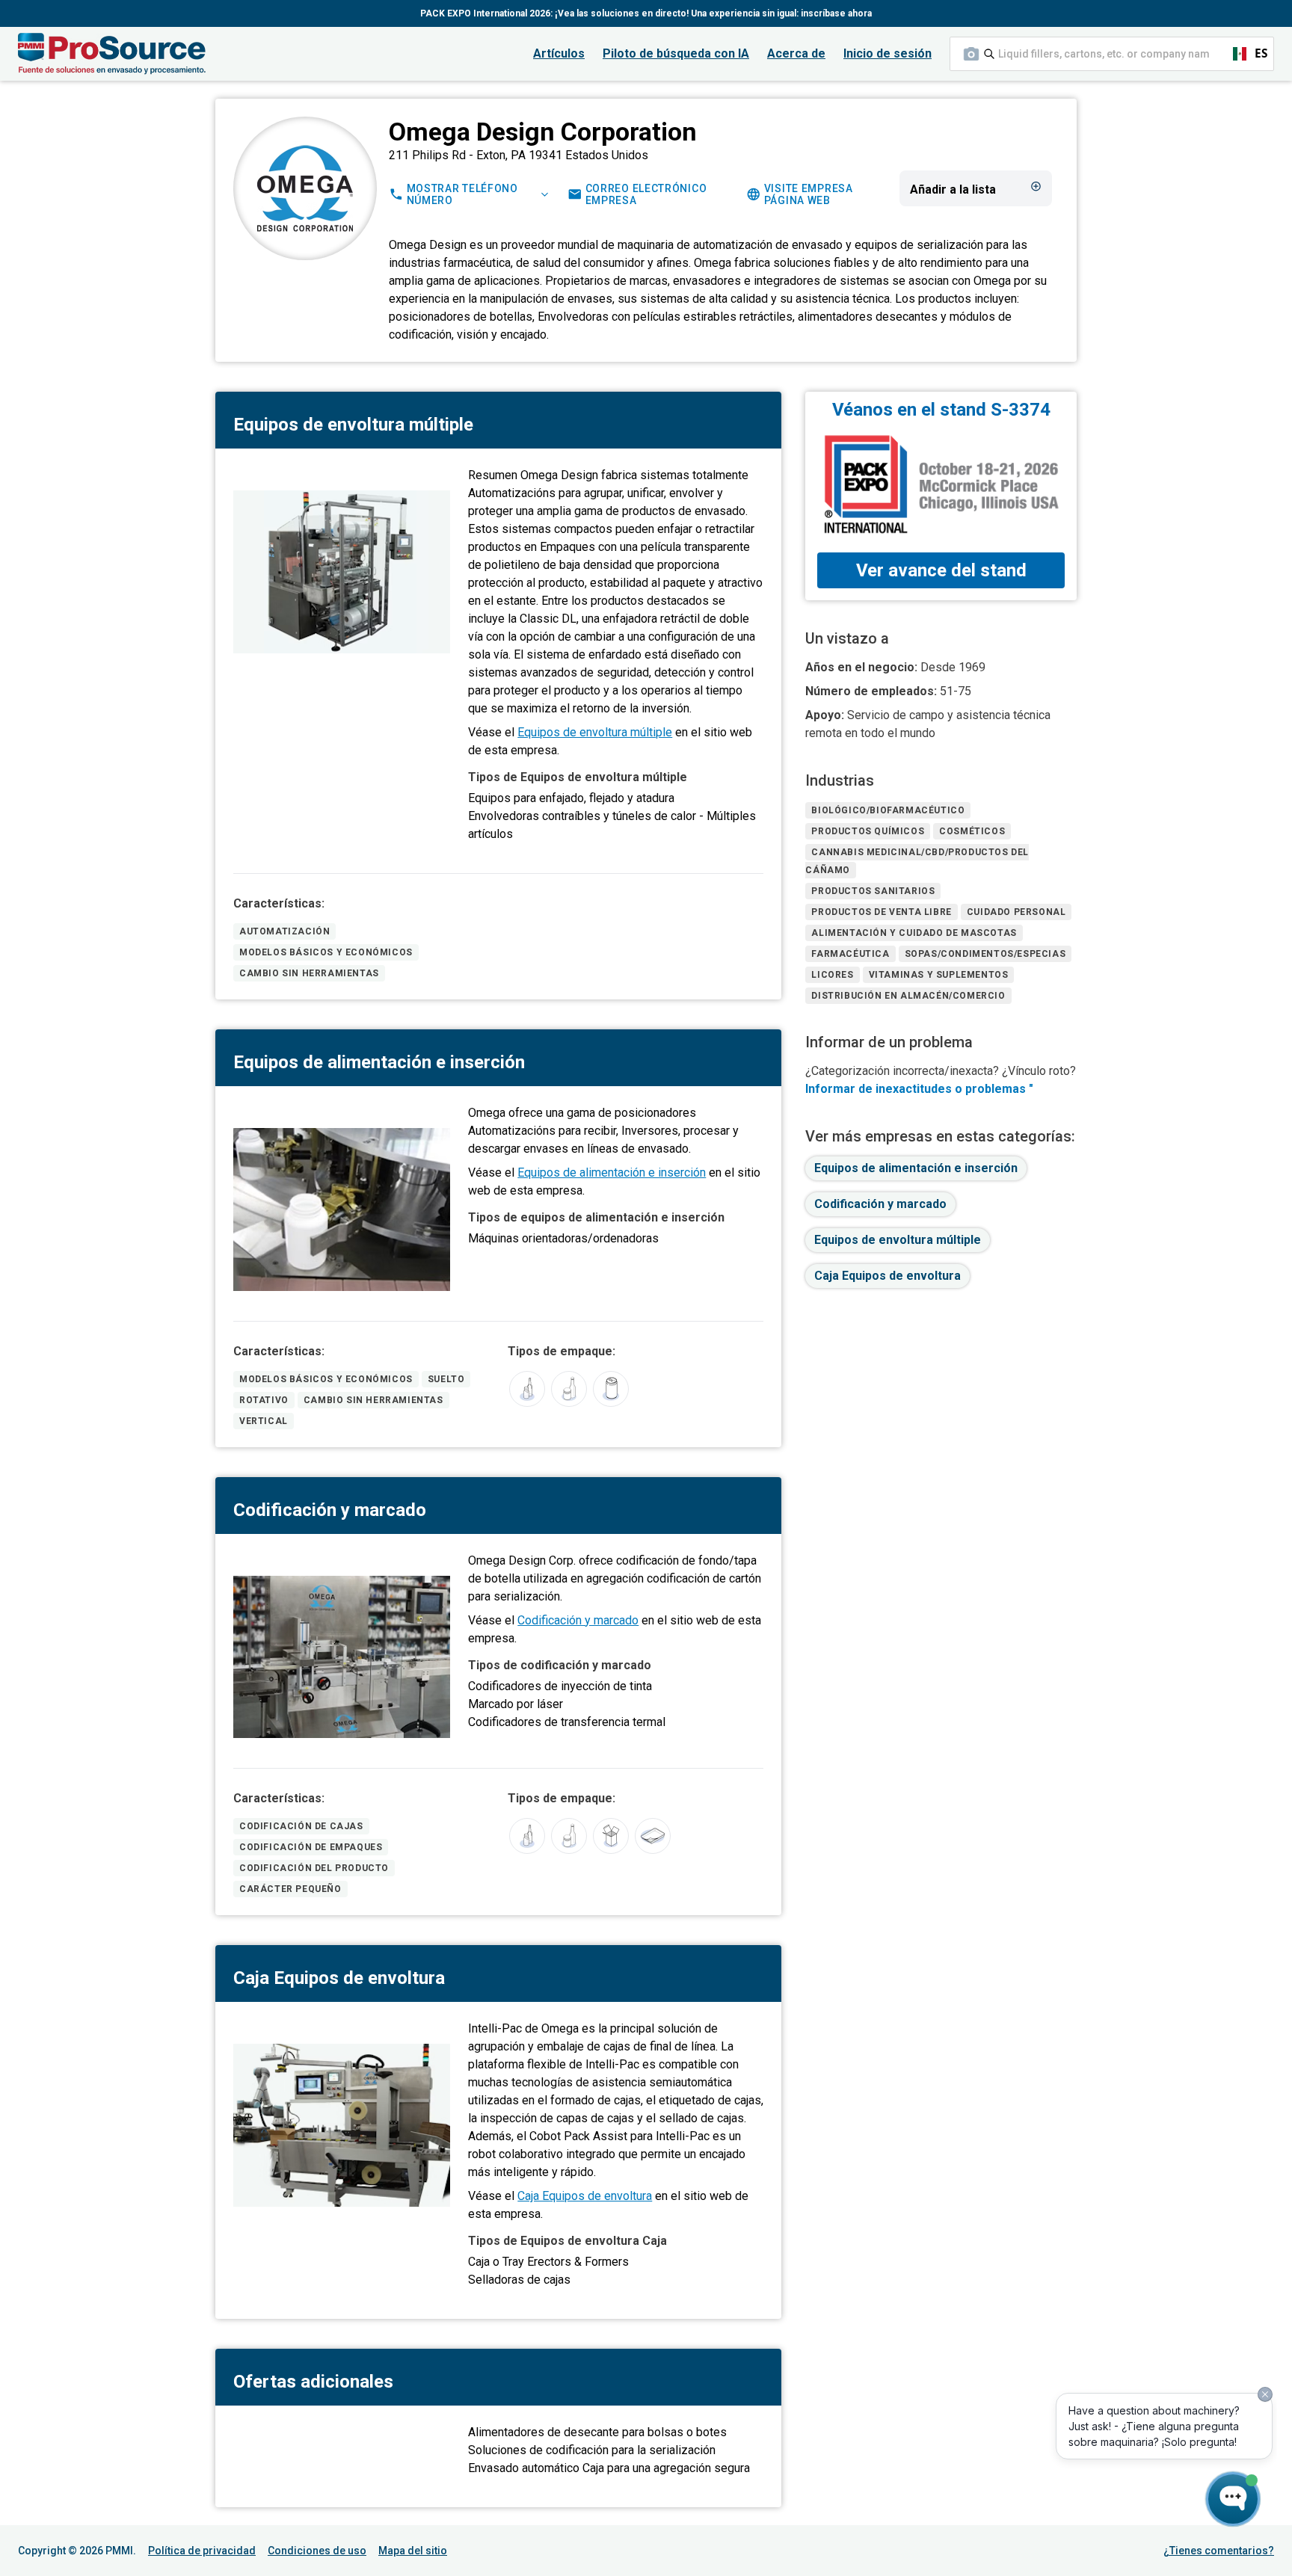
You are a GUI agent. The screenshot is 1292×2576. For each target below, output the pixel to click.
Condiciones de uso (317, 2551)
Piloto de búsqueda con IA (676, 53)
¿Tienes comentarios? (1219, 2551)
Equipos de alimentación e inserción (612, 1173)
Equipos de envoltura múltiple (595, 732)
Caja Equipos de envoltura (585, 2196)
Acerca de (796, 53)
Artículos (559, 53)
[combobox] (1112, 54)
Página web (809, 194)
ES (1244, 53)
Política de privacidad (202, 2551)
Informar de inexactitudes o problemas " (919, 1089)
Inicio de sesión (888, 53)
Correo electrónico (646, 194)
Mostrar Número (462, 194)
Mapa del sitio (413, 2551)
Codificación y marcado (578, 1620)
